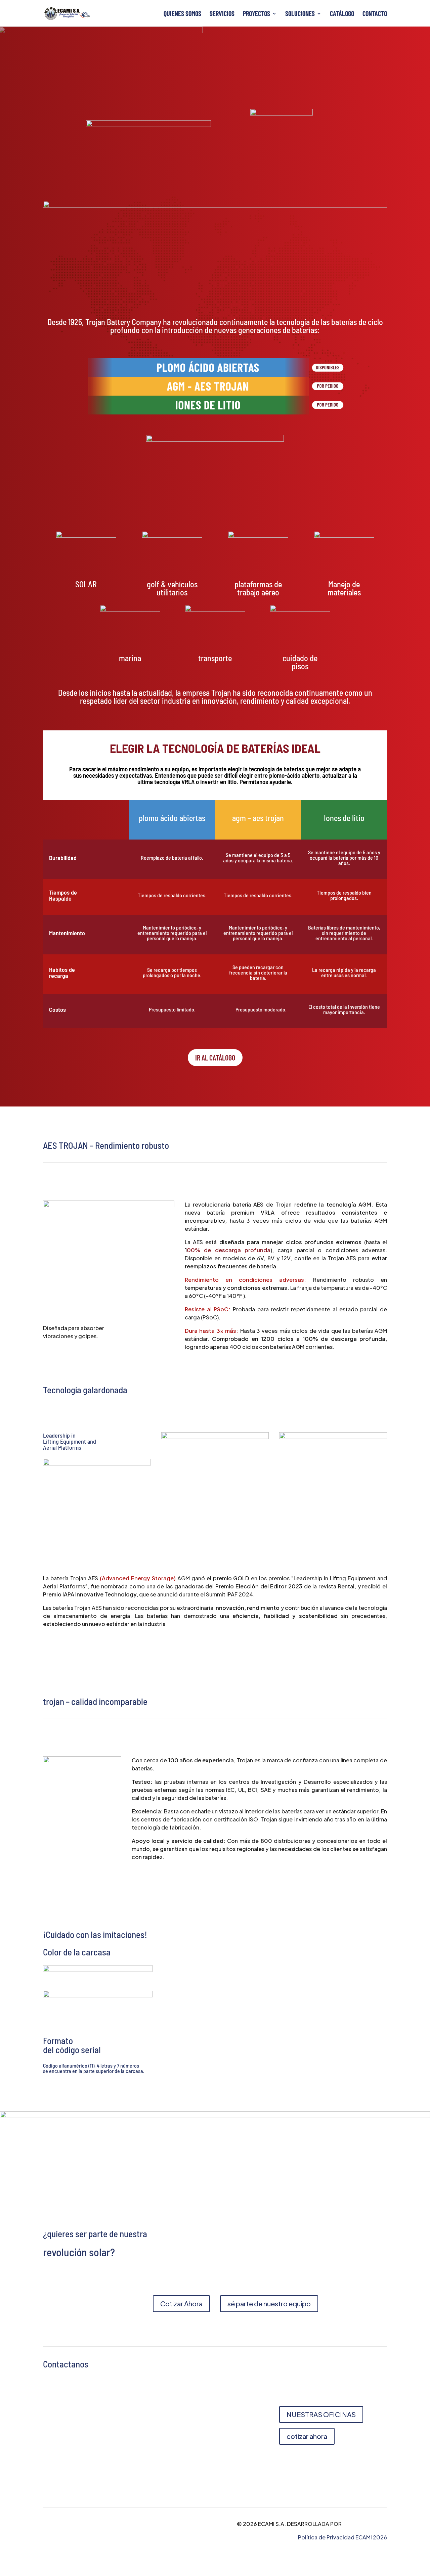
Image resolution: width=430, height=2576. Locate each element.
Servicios (222, 14)
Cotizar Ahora (181, 2303)
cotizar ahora (307, 2436)
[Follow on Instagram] (193, 2465)
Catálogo (342, 14)
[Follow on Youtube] (207, 2465)
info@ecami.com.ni (68, 2439)
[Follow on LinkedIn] (220, 2465)
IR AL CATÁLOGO (215, 1057)
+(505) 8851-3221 (66, 2453)
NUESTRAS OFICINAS (321, 2414)
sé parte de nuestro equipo (269, 2303)
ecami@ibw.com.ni (122, 2439)
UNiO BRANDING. (365, 2524)
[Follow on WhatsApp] (167, 2465)
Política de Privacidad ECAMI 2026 (342, 2537)
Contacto (375, 14)
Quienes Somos (182, 14)
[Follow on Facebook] (180, 2465)
